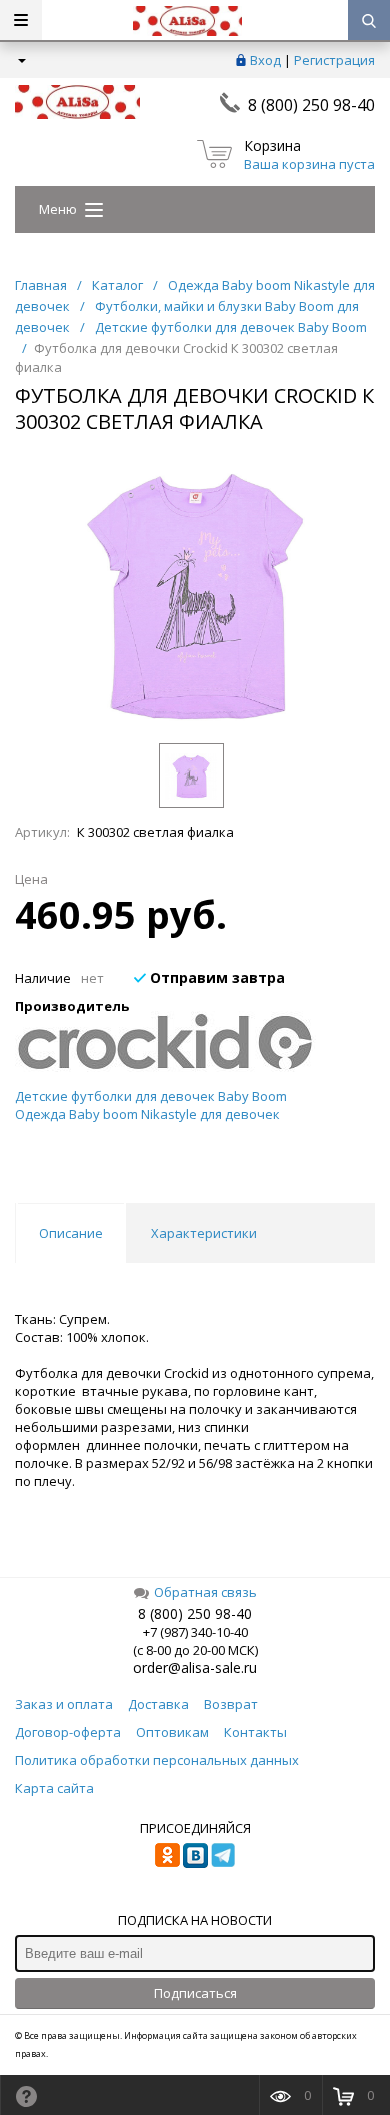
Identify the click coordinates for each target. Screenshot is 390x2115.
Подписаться (195, 1993)
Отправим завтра (215, 977)
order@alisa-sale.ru (195, 1667)
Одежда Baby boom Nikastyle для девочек (147, 1114)
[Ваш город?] (20, 60)
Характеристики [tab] (204, 1233)
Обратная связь (205, 1592)
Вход (265, 60)
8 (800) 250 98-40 (311, 105)
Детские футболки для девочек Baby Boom (151, 1096)
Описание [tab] (71, 1233)
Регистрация (334, 60)
